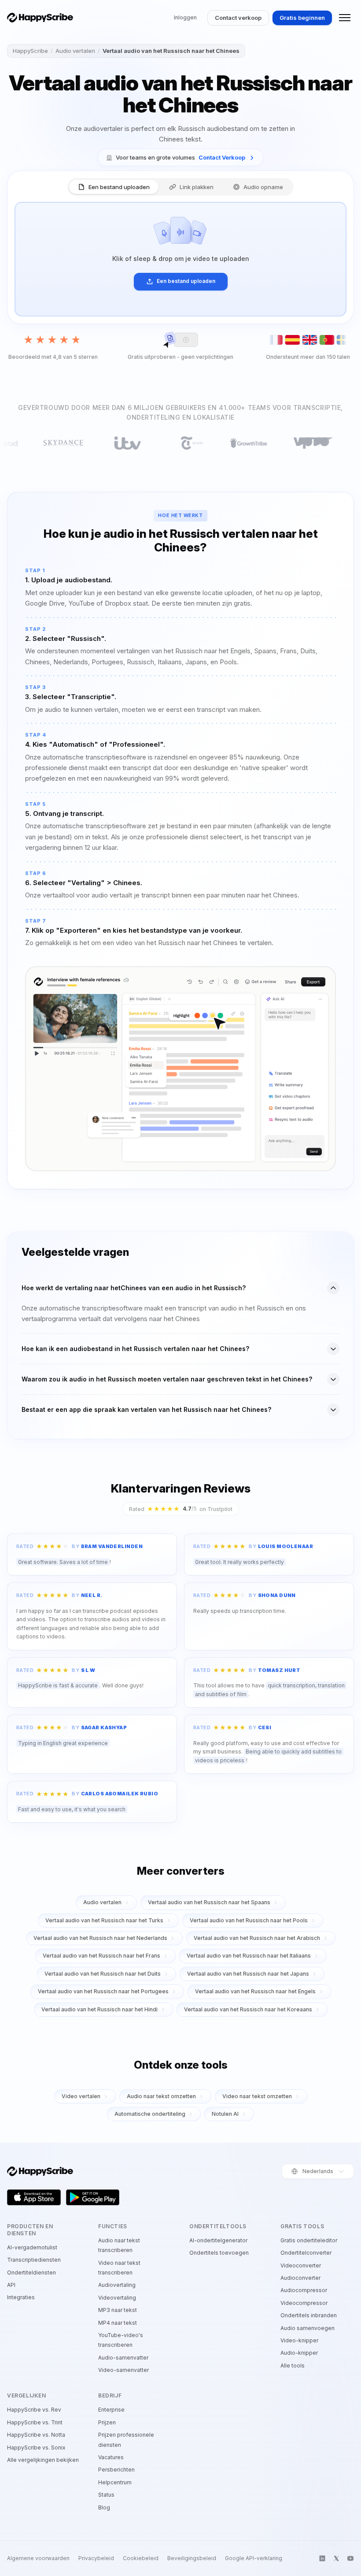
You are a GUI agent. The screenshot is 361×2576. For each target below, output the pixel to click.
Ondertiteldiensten (31, 2273)
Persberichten (116, 2470)
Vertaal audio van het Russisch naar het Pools (249, 1920)
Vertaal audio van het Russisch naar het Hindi (99, 2009)
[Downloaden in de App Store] (34, 2197)
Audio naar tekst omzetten (161, 2096)
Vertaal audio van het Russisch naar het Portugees (103, 1991)
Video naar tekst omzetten (257, 2096)
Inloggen (185, 17)
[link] (180, 158)
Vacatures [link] (111, 2457)
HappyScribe (30, 51)
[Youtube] (350, 2558)
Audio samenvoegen (308, 2328)
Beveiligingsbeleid (192, 2558)
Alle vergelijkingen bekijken (43, 2460)
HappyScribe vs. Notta (36, 2435)
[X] (336, 2558)
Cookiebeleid (141, 2558)
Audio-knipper (299, 2353)
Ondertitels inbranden (309, 2315)
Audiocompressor (304, 2290)
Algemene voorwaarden (38, 2558)
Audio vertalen (75, 51)
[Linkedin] (322, 2558)
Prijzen (107, 2422)
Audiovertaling (117, 2285)
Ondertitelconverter (306, 2253)
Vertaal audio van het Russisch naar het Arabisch (257, 1938)
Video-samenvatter (123, 2370)
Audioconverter (300, 2278)
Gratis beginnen (302, 18)
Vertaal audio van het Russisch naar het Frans (101, 1956)
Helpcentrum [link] (115, 2482)
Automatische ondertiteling (150, 2114)
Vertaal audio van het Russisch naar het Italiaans (249, 1956)
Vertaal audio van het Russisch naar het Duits (103, 1974)
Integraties (21, 2297)
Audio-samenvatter (123, 2358)
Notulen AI (225, 2114)
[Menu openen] (345, 18)
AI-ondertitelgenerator (218, 2240)
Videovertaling (117, 2298)
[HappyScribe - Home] (40, 18)
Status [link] (106, 2495)
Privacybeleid (96, 2558)
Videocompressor (304, 2303)
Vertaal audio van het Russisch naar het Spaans (209, 1902)
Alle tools (293, 2366)
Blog (104, 2507)
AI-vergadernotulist (32, 2247)
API (11, 2285)
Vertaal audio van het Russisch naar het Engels (255, 1991)
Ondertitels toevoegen (219, 2253)
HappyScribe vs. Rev (34, 2410)
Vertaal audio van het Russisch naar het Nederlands (100, 1938)
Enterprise (111, 2410)
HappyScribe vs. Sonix (36, 2448)
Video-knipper (299, 2340)
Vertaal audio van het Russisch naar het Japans (248, 1974)
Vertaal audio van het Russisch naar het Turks (104, 1920)
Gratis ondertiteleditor (309, 2240)
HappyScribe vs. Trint (35, 2422)
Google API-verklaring (254, 2558)
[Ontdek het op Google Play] (93, 2197)
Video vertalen (81, 2096)
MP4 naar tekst (118, 2323)
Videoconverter (301, 2265)
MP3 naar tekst (118, 2310)
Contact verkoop (238, 18)
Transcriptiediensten (34, 2260)
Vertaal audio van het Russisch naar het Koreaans (248, 2009)
